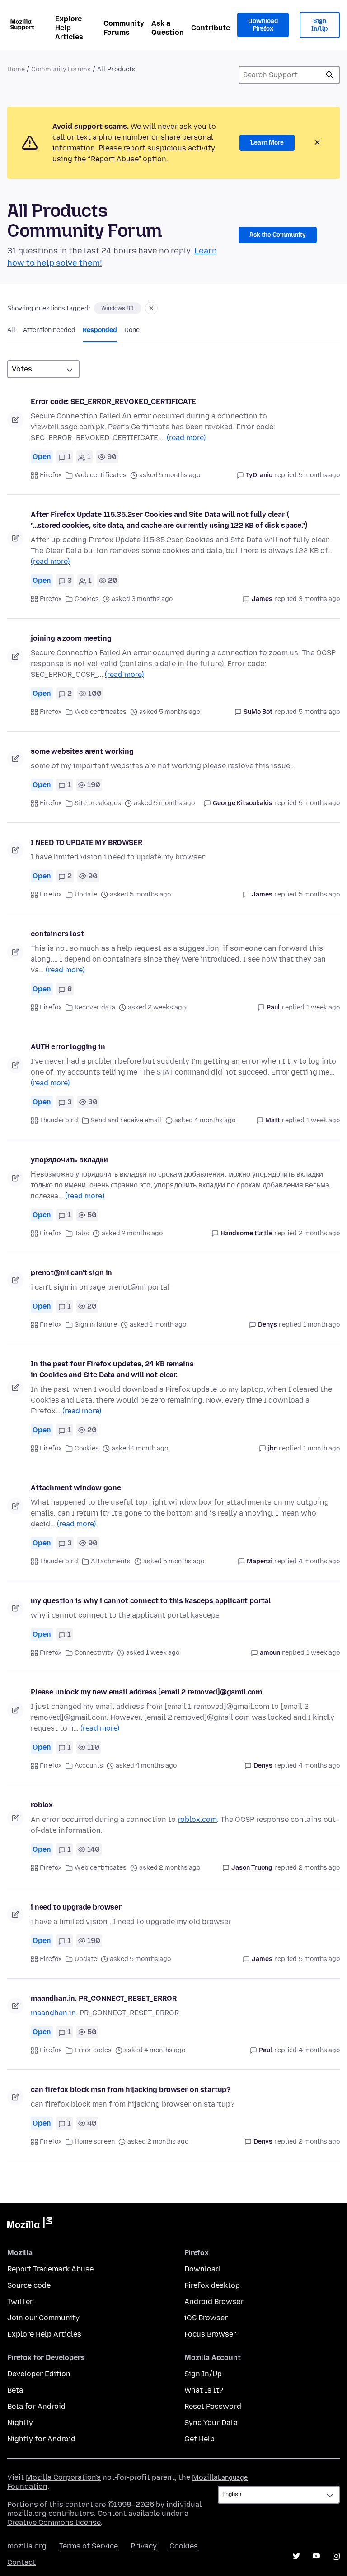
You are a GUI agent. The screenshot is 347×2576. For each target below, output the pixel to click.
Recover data (95, 1007)
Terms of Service (89, 2546)
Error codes (93, 2050)
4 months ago (319, 1561)
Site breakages (98, 803)
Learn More (267, 143)
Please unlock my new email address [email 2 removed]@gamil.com (146, 1692)
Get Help (199, 2439)
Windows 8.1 (118, 308)
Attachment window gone (76, 1488)
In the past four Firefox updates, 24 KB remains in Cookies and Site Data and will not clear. (112, 1369)
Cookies (87, 599)
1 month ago (321, 1325)
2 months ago (319, 1233)
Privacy (144, 2546)
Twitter (20, 2302)
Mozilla (30, 2224)
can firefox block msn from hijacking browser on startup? (131, 2090)
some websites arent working (82, 751)
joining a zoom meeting (71, 638)
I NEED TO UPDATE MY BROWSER (87, 842)
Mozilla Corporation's (63, 2477)
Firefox (51, 475)
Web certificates (101, 475)
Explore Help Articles (69, 28)
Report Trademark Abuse (50, 2269)
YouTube (316, 2556)
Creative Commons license (54, 2522)
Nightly (20, 2423)
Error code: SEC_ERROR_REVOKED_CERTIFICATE (113, 401)
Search (330, 75)
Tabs (82, 1233)
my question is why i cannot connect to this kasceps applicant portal (151, 1601)
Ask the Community (278, 235)
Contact (21, 2562)
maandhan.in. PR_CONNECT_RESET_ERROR (103, 1998)
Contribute (211, 28)
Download (202, 2269)
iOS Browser (206, 2318)
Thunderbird (59, 1120)
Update (86, 894)
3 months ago (319, 599)
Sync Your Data (211, 2423)
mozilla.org (27, 2546)
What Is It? (204, 2390)
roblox (42, 1805)
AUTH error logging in (68, 1047)
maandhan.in (53, 2013)
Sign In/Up (320, 25)
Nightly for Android (41, 2439)
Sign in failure (96, 1325)
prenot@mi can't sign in (71, 1273)
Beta (15, 2390)
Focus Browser (210, 2334)
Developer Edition (39, 2374)
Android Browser (214, 2302)
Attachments (111, 1561)
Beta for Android (36, 2406)
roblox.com (197, 1819)
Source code (29, 2285)
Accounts (89, 1766)
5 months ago (319, 475)
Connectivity (94, 1653)
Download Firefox (263, 25)
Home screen (95, 2142)
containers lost (57, 934)
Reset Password (213, 2406)
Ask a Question (168, 28)
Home (16, 69)
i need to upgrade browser (76, 1907)
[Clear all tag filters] (151, 308)
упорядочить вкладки (69, 1160)
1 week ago (323, 1007)
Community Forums (124, 28)
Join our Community (43, 2318)
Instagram (336, 2556)
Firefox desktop (212, 2285)
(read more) (186, 438)
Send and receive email (126, 1120)
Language (233, 2478)
